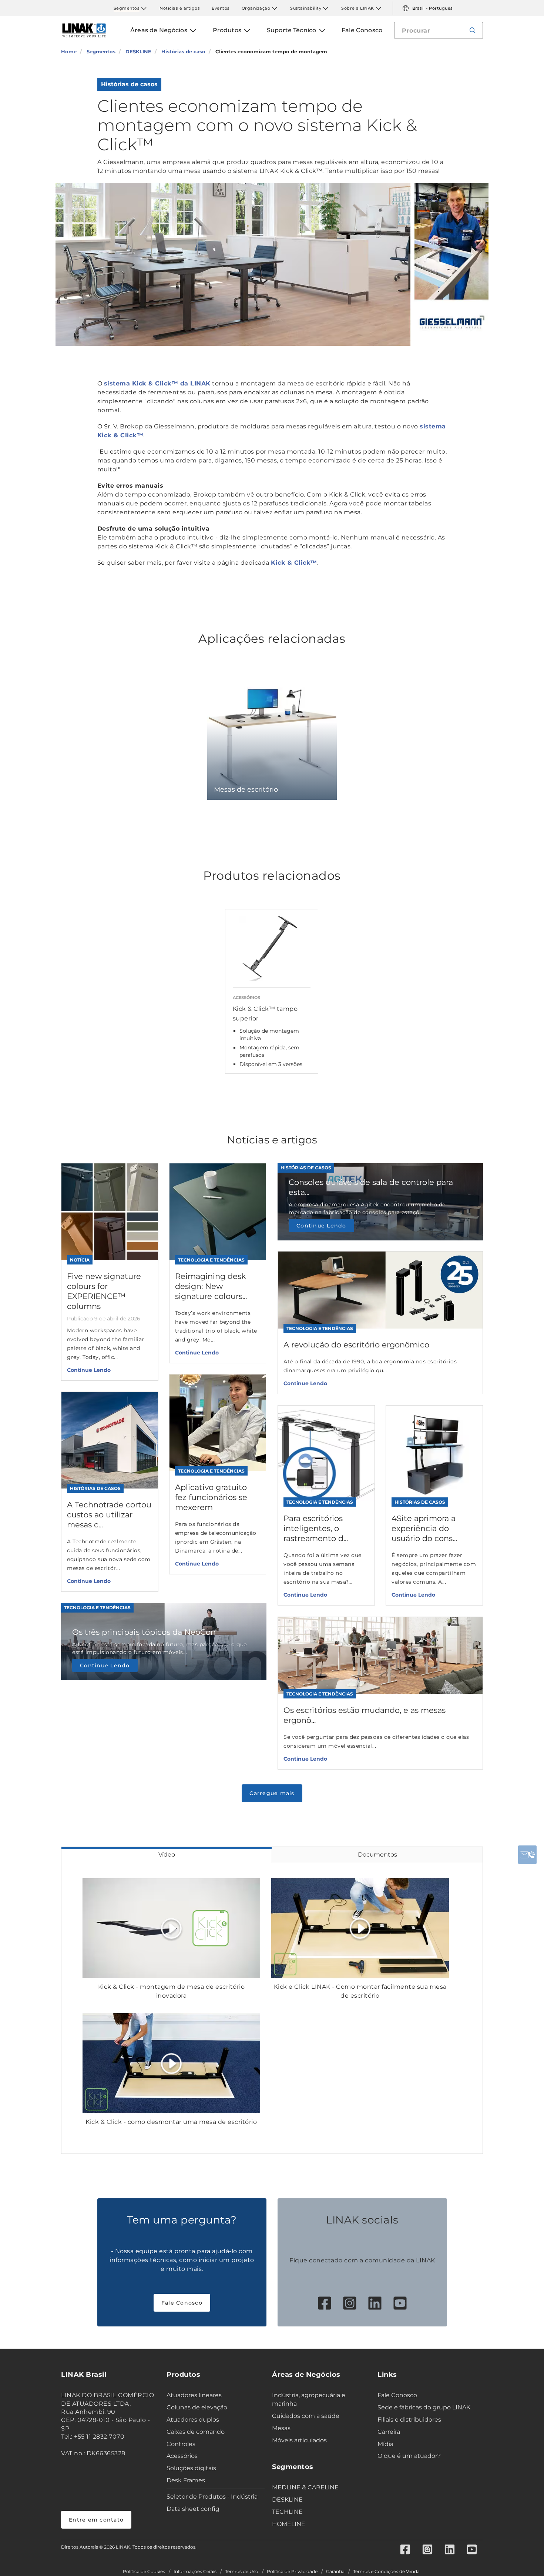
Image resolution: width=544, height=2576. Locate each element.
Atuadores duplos (193, 2420)
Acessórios (182, 2456)
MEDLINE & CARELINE (305, 2487)
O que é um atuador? (409, 2456)
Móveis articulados (299, 2440)
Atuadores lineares (194, 2395)
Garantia (335, 2572)
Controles (181, 2444)
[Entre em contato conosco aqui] (527, 1855)
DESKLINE (287, 2500)
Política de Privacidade (292, 2572)
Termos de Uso (242, 2572)
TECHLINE (287, 2512)
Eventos (221, 8)
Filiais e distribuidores (409, 2420)
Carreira (389, 2432)
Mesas (281, 2428)
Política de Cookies (144, 2572)
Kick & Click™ (294, 563)
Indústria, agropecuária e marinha (309, 2399)
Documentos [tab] (377, 1855)
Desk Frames (186, 2480)
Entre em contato (96, 2520)
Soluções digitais (191, 2468)
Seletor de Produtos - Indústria (212, 2497)
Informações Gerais (195, 2572)
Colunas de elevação (197, 2407)
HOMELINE (289, 2524)
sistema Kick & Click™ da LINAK (157, 383)
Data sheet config (193, 2509)
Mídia (385, 2444)
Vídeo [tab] (167, 1855)
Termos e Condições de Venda (386, 2572)
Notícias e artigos (180, 8)
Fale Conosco (182, 2303)
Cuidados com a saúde (306, 2416)
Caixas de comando (196, 2432)
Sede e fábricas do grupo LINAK (424, 2407)
